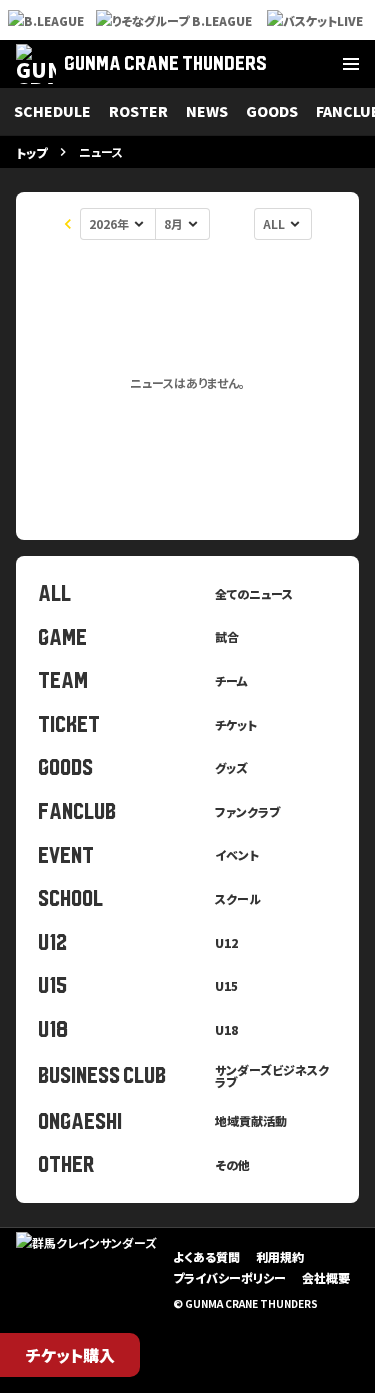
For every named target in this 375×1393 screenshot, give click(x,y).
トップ (31, 152)
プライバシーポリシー (229, 1277)
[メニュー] (351, 64)
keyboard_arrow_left (68, 224)
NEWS (207, 111)
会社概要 (326, 1277)
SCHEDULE (52, 111)
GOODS (272, 111)
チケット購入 (70, 1355)
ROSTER (138, 111)
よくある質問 (206, 1256)
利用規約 (280, 1256)
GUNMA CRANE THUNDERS (165, 63)
